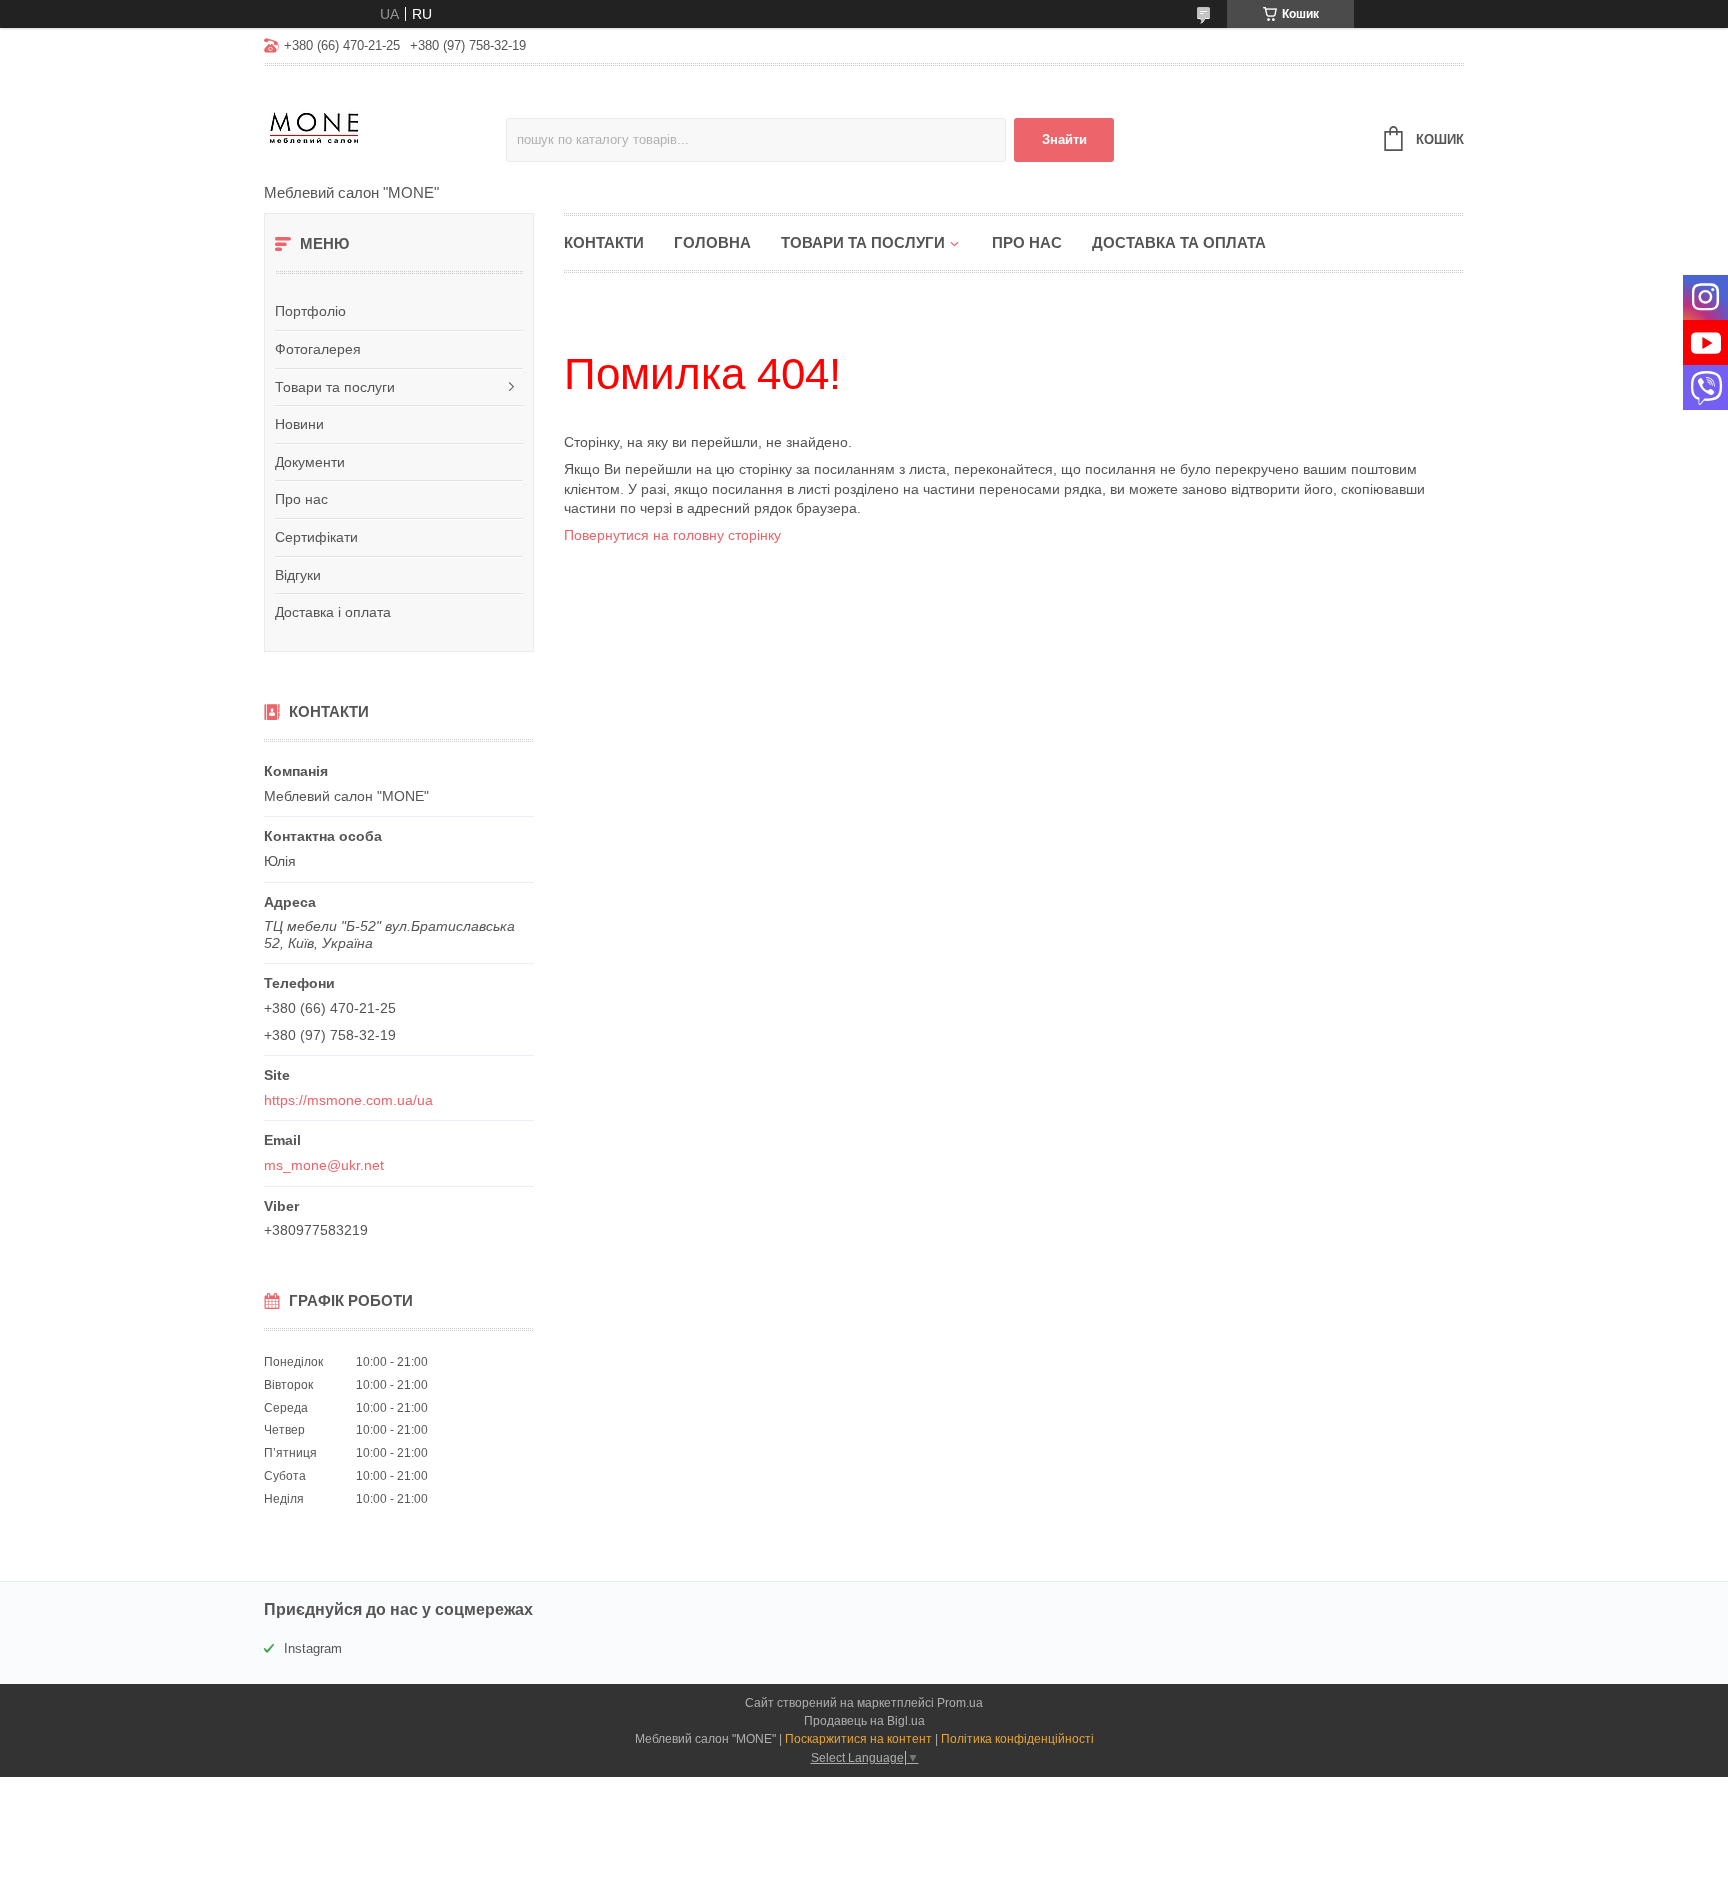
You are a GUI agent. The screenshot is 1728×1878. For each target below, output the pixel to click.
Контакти (604, 242)
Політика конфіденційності (1017, 1739)
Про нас (301, 499)
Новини (299, 424)
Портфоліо (310, 311)
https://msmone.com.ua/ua (348, 1100)
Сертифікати (316, 537)
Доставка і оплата (333, 612)
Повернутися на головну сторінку (672, 535)
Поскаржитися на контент (858, 1739)
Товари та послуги (335, 387)
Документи (310, 462)
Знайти (1064, 139)
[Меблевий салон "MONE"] (385, 126)
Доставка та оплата (1179, 242)
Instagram (313, 1648)
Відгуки (298, 575)
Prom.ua (960, 1703)
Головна (712, 242)
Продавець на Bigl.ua (864, 1721)
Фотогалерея (318, 349)
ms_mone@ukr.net (324, 1165)
